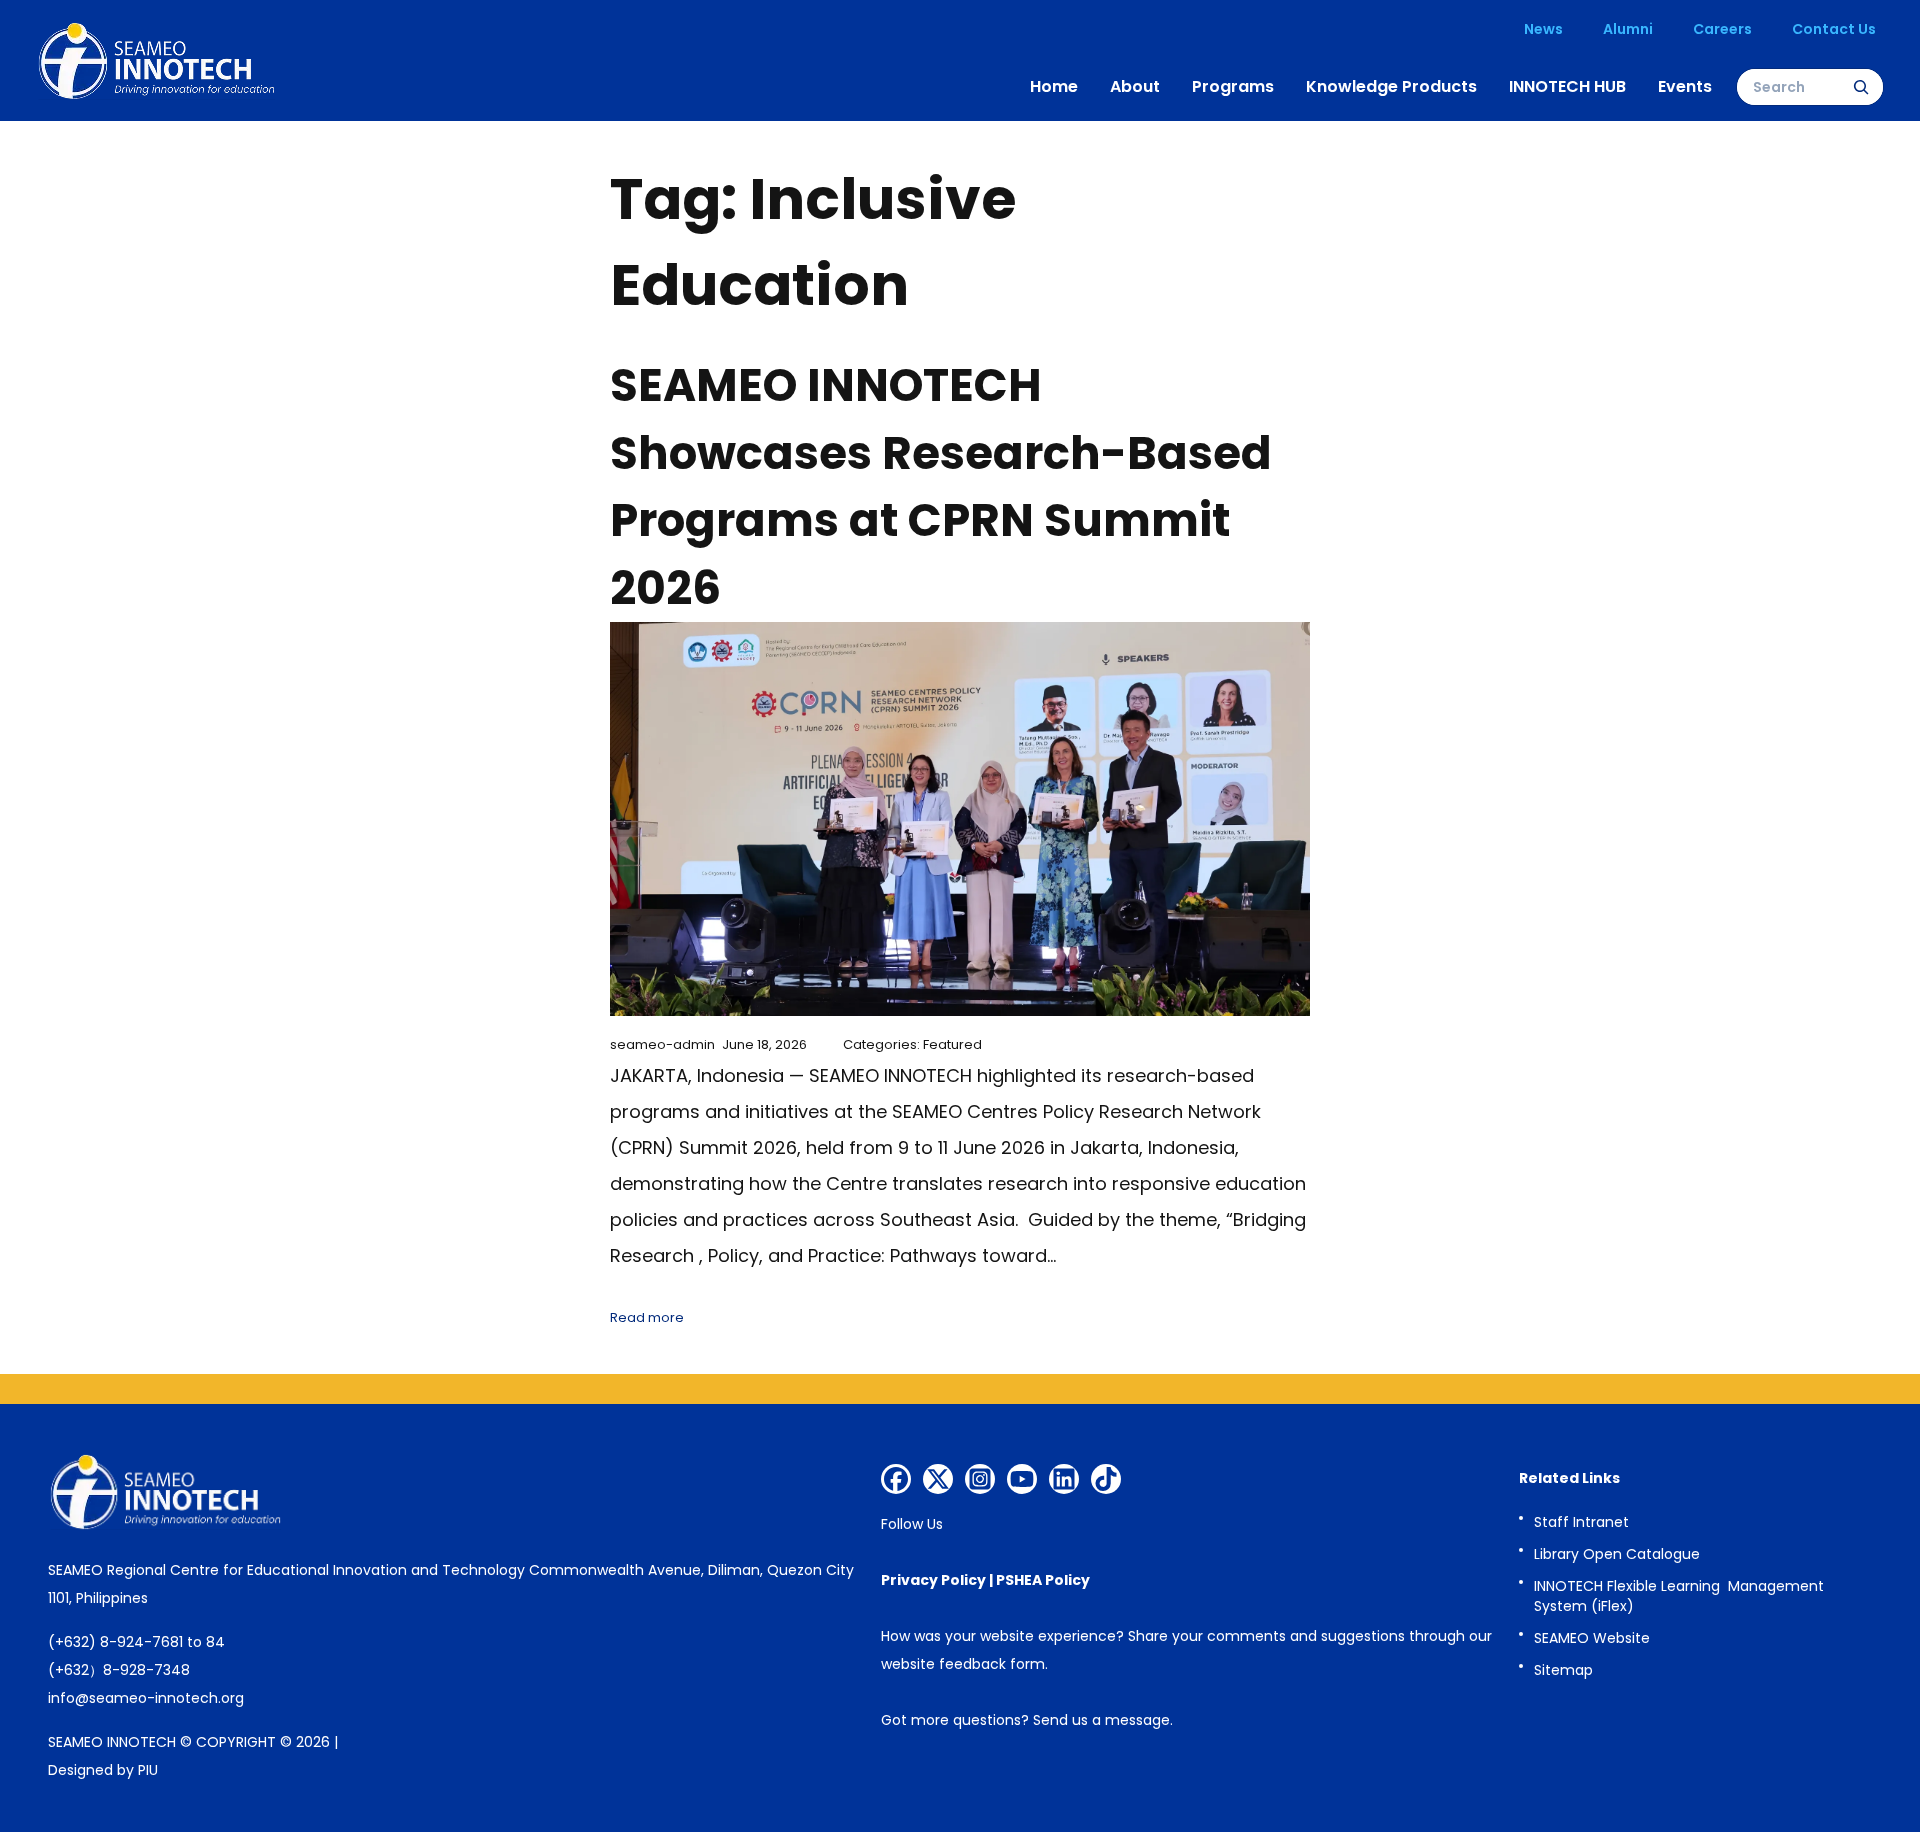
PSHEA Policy (1043, 1580)
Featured (952, 1044)
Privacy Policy (933, 1580)
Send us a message (1101, 1720)
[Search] (1861, 87)
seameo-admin (662, 1044)
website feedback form (963, 1664)
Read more (647, 1317)
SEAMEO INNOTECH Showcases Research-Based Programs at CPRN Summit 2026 (941, 487)
